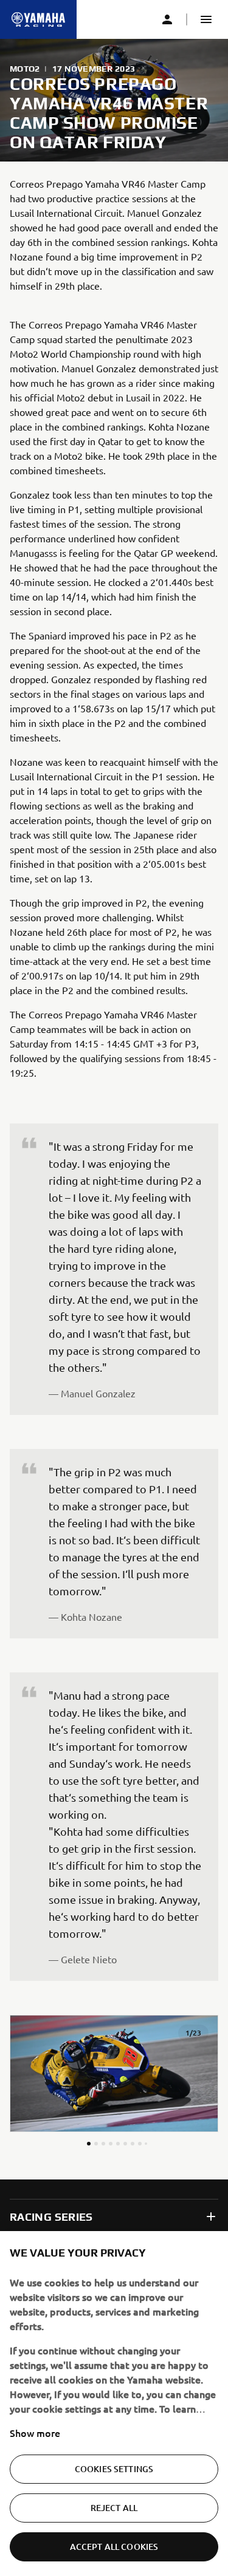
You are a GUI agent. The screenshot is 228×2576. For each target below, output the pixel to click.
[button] (206, 19)
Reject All (114, 2508)
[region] (114, 2404)
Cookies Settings (114, 2469)
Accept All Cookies (114, 2547)
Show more (35, 2433)
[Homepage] (38, 19)
